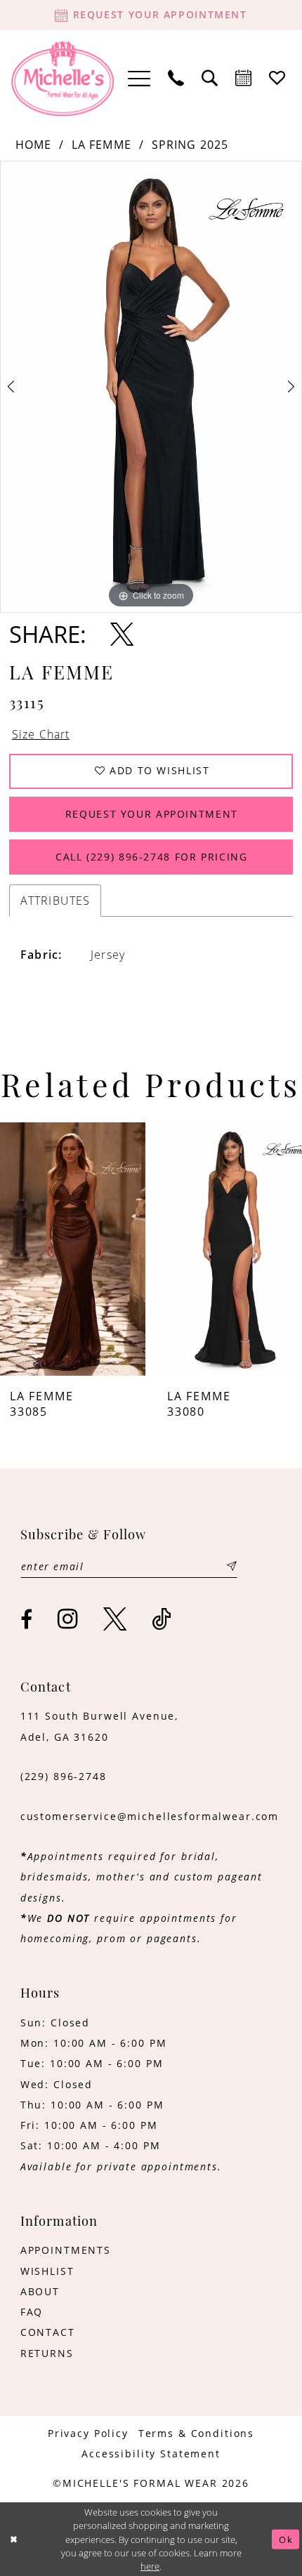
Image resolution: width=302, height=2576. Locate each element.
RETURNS (47, 2353)
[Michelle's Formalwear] (63, 79)
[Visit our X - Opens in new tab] (116, 1619)
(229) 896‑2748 (64, 1777)
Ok (286, 2539)
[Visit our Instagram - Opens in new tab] (68, 1619)
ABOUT (40, 2292)
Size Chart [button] (41, 734)
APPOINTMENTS (66, 2250)
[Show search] (210, 79)
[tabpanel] (151, 387)
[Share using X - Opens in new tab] (122, 634)
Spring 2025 (190, 144)
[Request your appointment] (244, 79)
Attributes (55, 900)
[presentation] (73, 1249)
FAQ (32, 2312)
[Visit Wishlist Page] (277, 79)
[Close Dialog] (14, 2540)
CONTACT (48, 2332)
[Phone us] (176, 79)
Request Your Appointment (152, 814)
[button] (139, 78)
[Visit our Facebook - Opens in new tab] (27, 1620)
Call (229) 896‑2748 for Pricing (151, 857)
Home (34, 144)
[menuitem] (139, 78)
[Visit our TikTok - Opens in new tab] (162, 1619)
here (150, 2566)
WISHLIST (47, 2271)
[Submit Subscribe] (232, 1566)
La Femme (101, 144)
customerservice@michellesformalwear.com (150, 1817)
